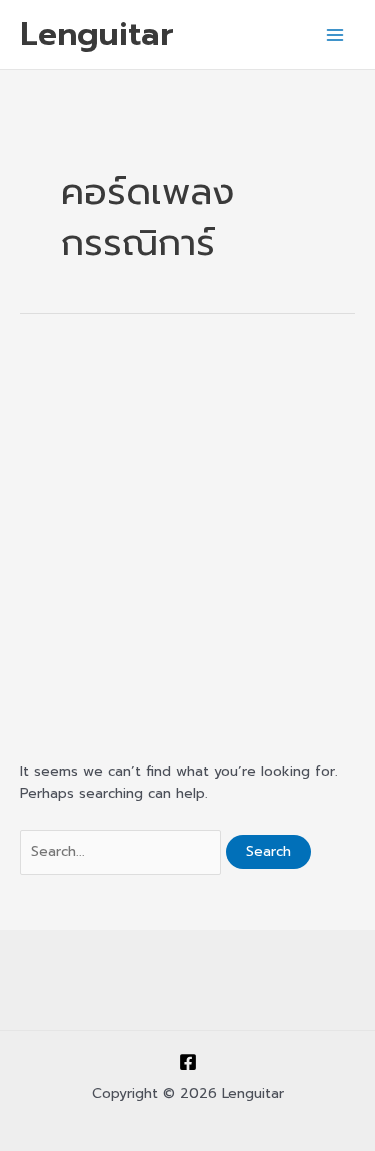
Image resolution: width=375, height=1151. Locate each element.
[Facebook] (188, 1062)
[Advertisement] (187, 535)
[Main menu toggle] (335, 34)
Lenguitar (97, 34)
